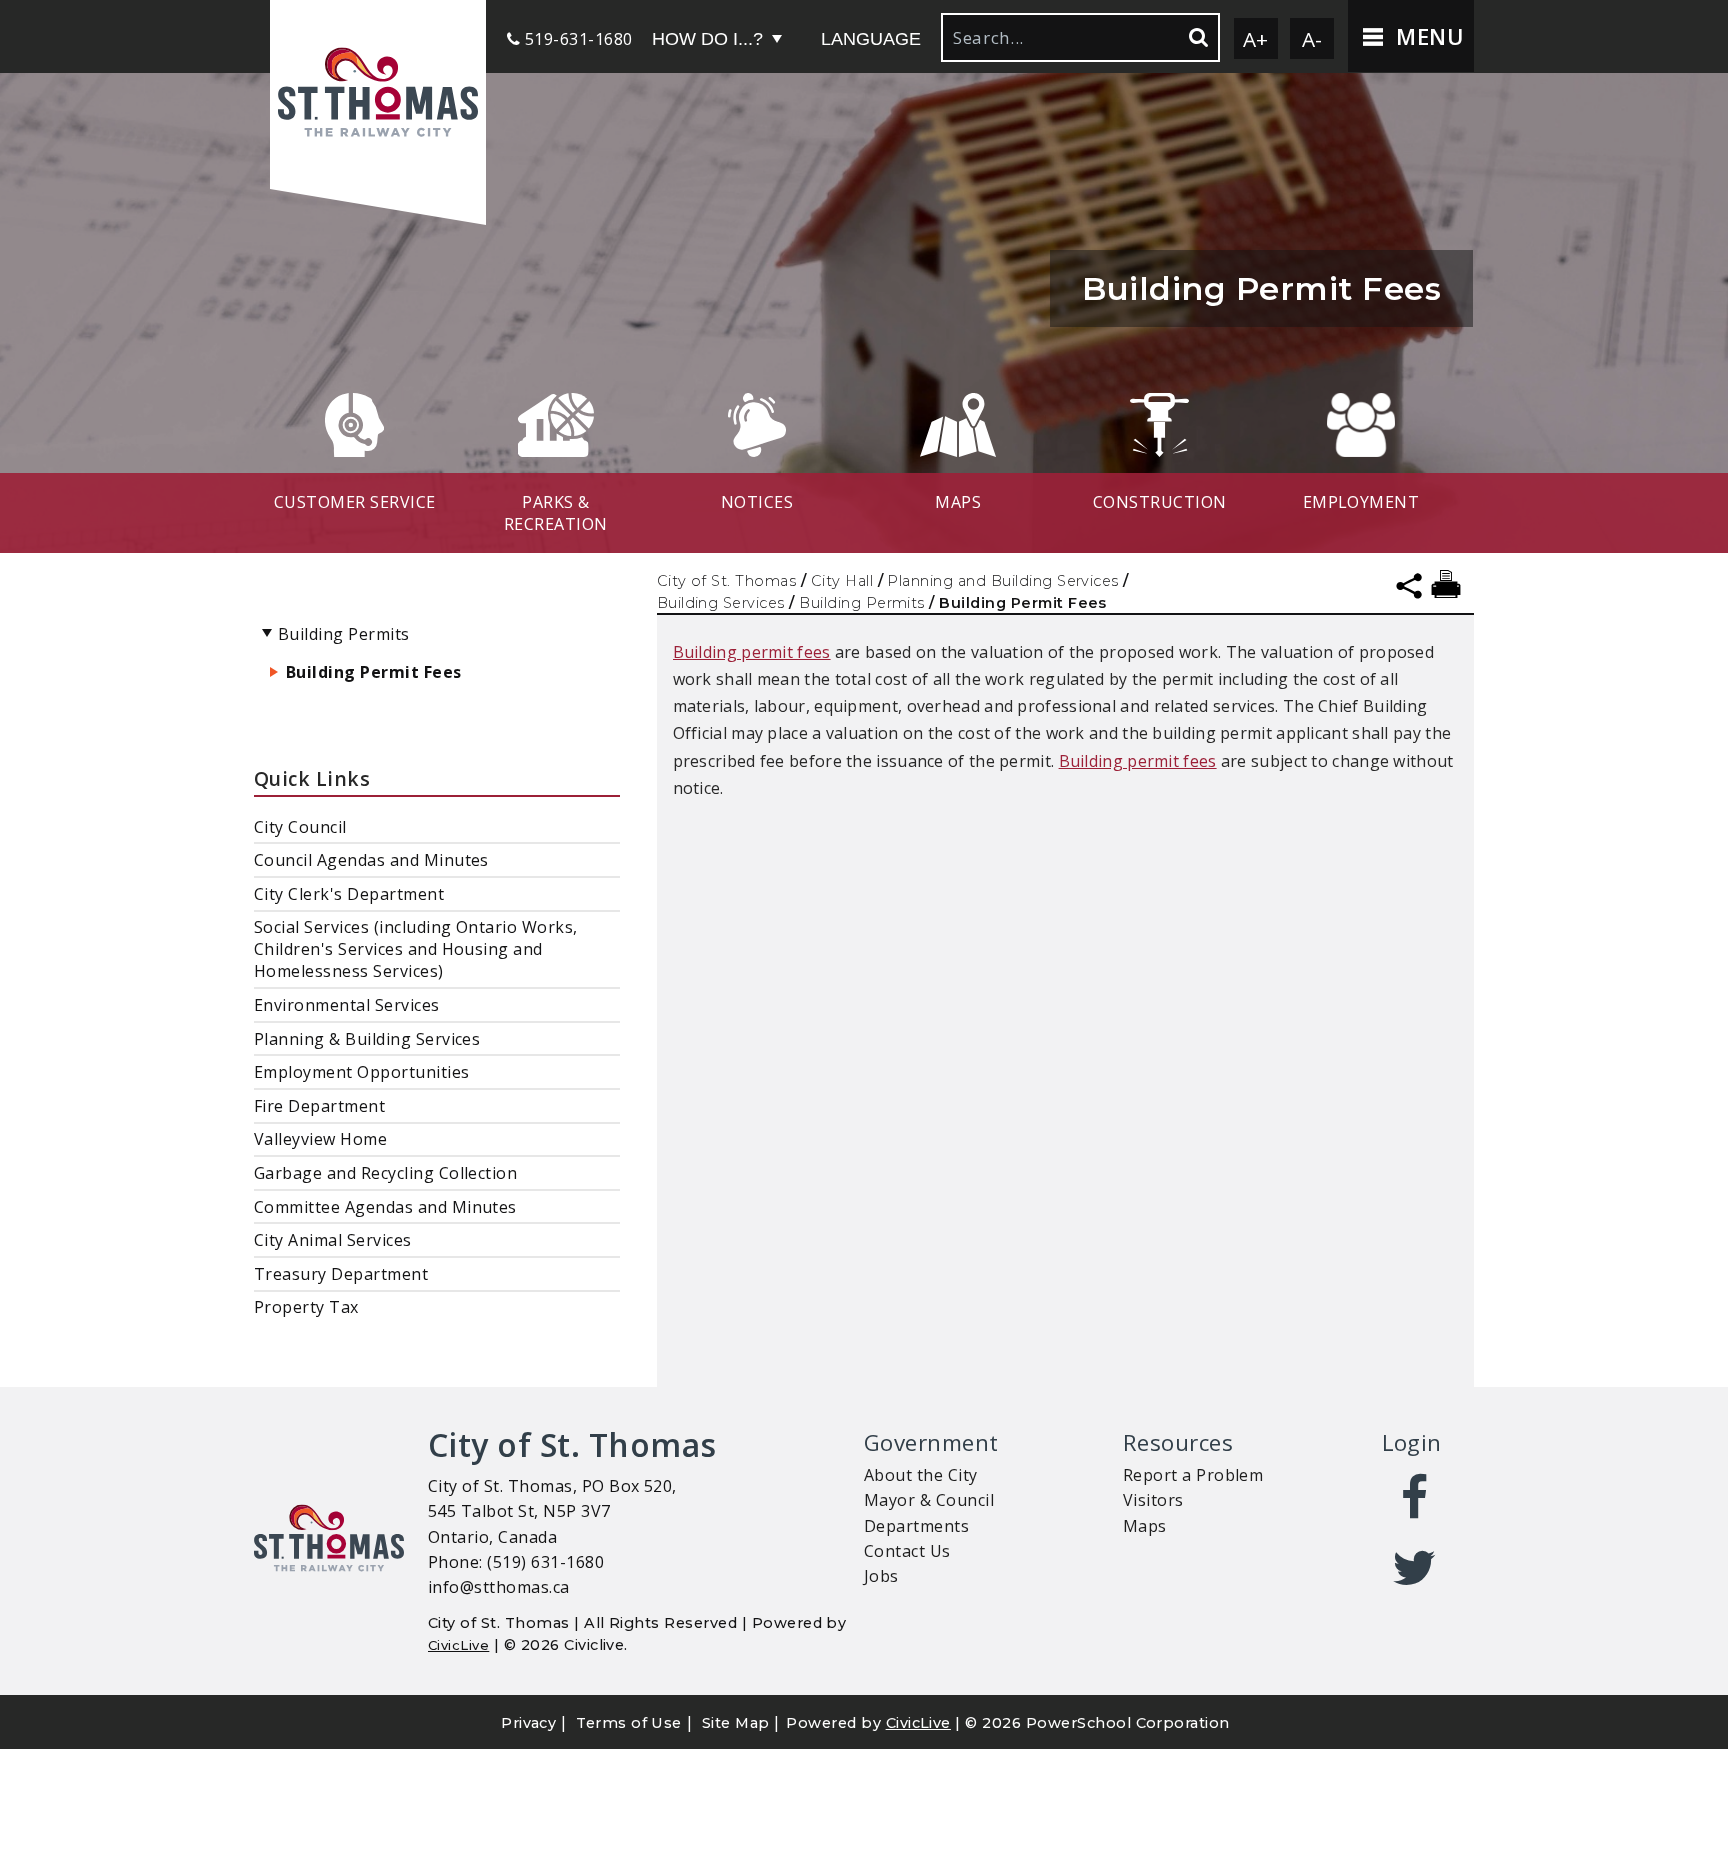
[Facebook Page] (1415, 1498)
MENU (1426, 36)
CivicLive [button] (918, 1723)
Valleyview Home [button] (320, 1139)
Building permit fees (752, 652)
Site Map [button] (736, 1723)
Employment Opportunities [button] (362, 1072)
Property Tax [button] (306, 1307)
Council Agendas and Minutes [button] (371, 860)
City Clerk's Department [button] (349, 894)
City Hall (842, 581)
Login (1412, 1442)
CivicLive (458, 1645)
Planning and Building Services (1002, 581)
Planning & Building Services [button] (367, 1039)
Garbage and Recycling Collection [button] (385, 1173)
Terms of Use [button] (629, 1723)
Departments (916, 1526)
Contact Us (907, 1551)
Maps (1145, 1526)
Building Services (721, 603)
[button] (378, 94)
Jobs (881, 1576)
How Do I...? (707, 39)
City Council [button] (300, 827)
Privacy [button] (528, 1723)
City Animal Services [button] (333, 1240)
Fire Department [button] (319, 1106)
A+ (1256, 39)
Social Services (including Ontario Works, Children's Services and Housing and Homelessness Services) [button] (416, 949)
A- (1312, 39)
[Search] (1197, 37)
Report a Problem (1193, 1475)
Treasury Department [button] (341, 1274)
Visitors (1153, 1500)
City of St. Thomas (727, 581)
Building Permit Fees (374, 672)
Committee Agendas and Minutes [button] (385, 1207)
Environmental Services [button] (347, 1005)
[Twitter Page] (1415, 1568)
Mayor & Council (929, 1500)
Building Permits (862, 603)
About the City (921, 1475)
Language (871, 39)
